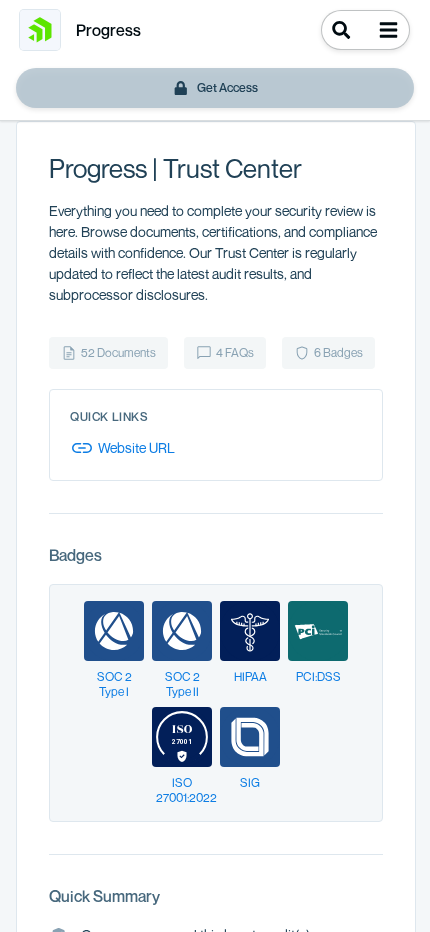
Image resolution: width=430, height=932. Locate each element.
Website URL (136, 448)
